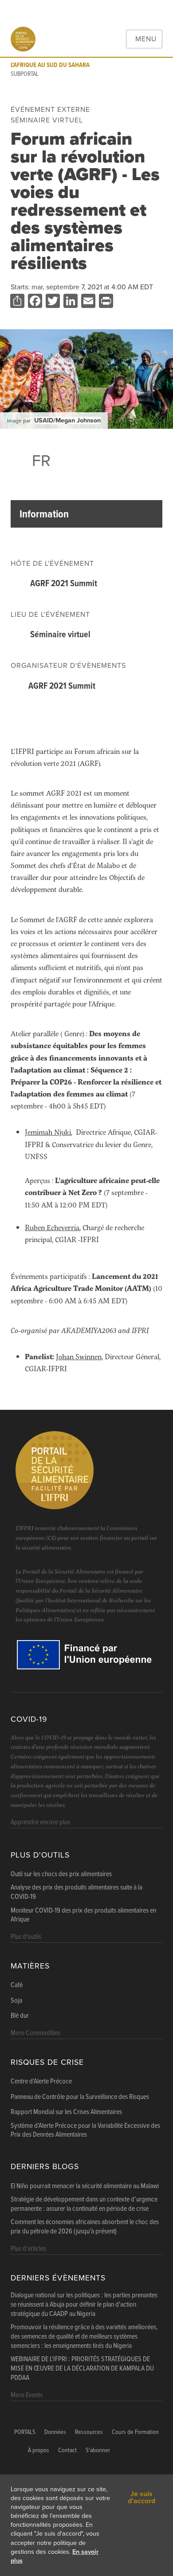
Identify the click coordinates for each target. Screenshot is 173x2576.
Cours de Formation (135, 2432)
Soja (16, 2001)
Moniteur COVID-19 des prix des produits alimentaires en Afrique (83, 1915)
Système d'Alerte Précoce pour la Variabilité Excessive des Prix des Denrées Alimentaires (85, 2131)
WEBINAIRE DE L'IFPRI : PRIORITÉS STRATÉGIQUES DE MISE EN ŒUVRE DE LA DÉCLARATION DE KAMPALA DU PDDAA (82, 2369)
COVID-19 (29, 1719)
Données (55, 2432)
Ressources (89, 2432)
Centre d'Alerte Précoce (41, 2082)
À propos (39, 2451)
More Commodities (35, 2033)
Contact (67, 2451)
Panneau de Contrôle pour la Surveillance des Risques (80, 2097)
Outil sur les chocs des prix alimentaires (61, 1874)
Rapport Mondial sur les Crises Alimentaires (66, 2112)
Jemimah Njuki (48, 1132)
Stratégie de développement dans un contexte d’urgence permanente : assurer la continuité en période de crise (84, 2204)
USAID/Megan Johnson (67, 420)
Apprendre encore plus (40, 1822)
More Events (27, 2395)
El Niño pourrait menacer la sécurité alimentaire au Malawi (85, 2186)
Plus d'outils (40, 1855)
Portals (25, 2432)
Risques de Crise (47, 2062)
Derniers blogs (45, 2167)
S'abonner (98, 2451)
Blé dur (20, 2016)
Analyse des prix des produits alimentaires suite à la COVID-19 (77, 1892)
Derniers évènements (58, 2278)
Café (17, 1985)
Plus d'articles (28, 2249)
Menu (146, 39)
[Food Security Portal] (23, 39)
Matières (30, 1966)
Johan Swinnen (79, 1356)
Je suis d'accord (142, 2497)
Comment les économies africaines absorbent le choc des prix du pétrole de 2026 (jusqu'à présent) (85, 2227)
